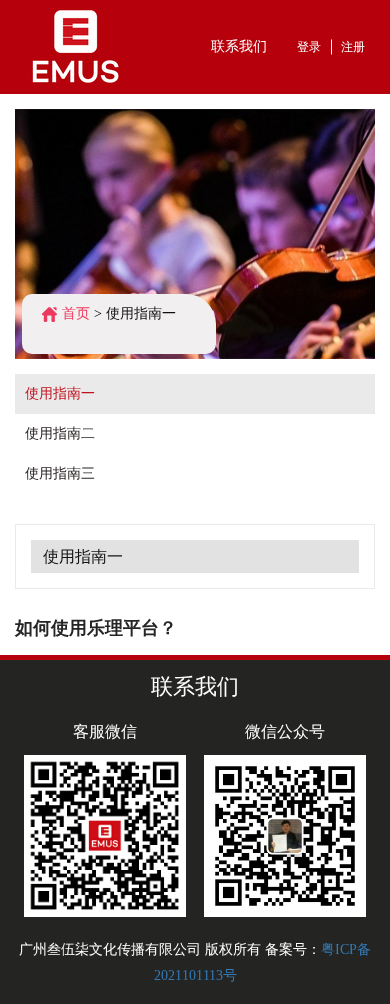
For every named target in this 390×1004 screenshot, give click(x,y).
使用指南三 (60, 473)
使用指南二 (60, 433)
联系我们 (239, 46)
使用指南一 (141, 313)
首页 (76, 313)
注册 (353, 47)
